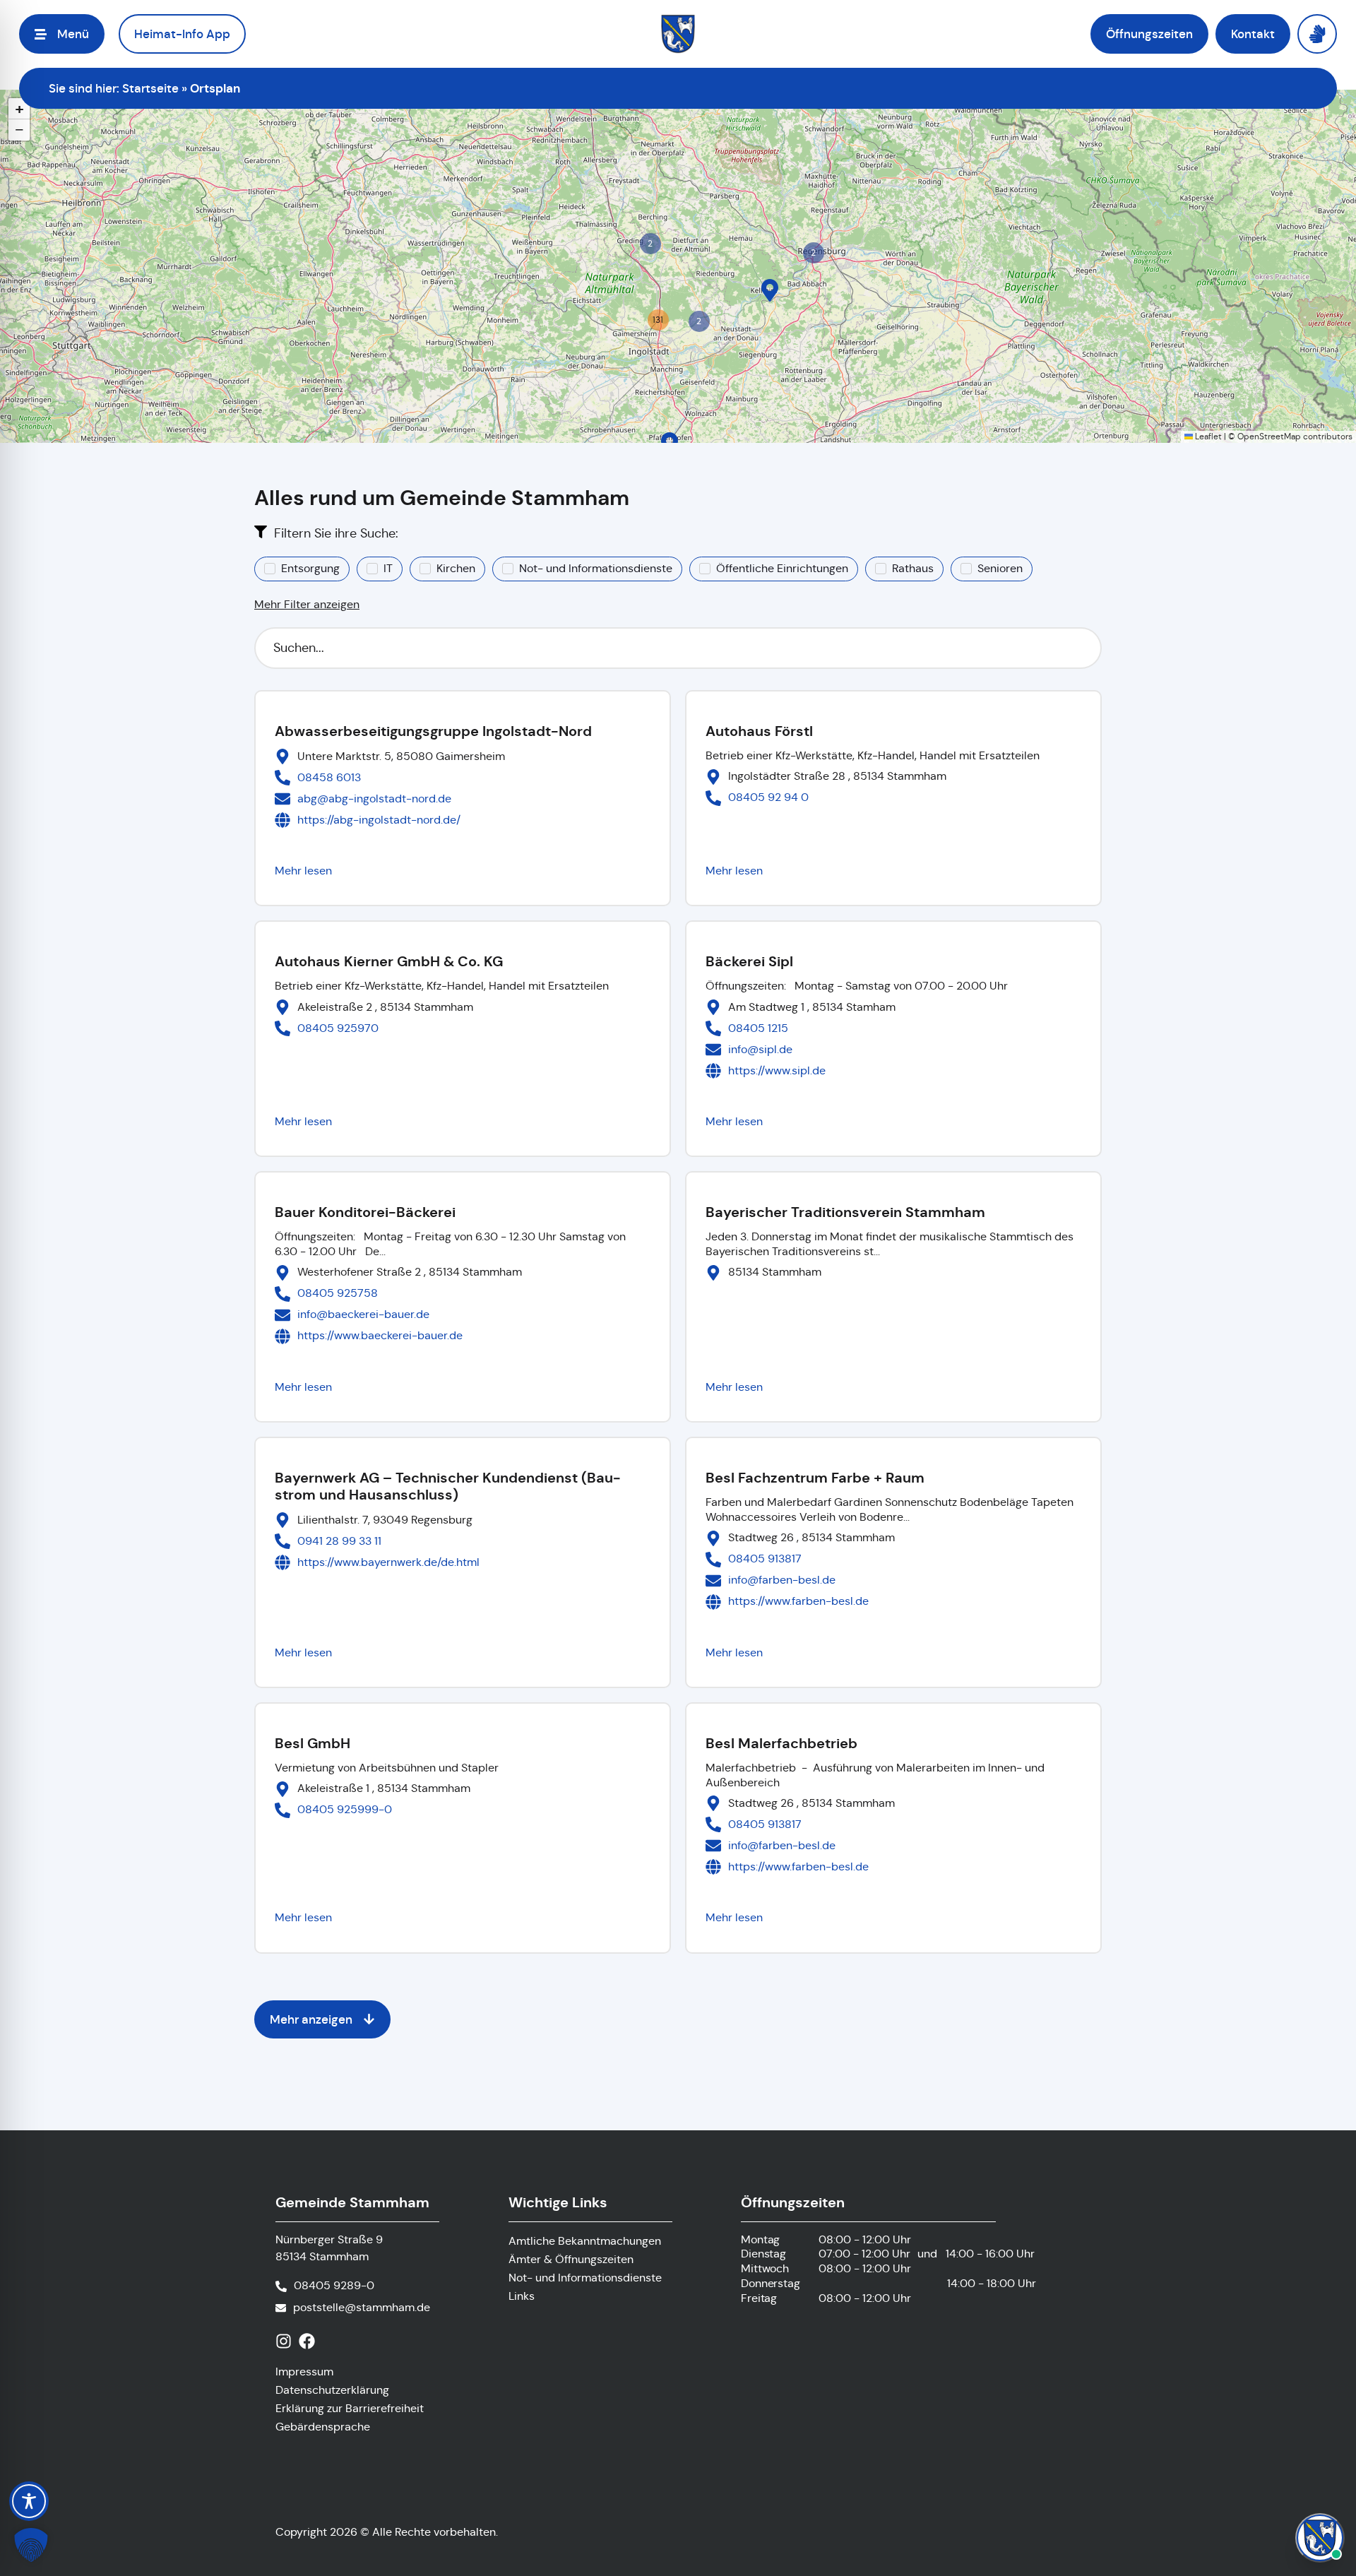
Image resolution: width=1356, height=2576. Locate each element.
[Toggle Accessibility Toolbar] (29, 2501)
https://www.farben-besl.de (798, 1601)
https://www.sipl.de (777, 1070)
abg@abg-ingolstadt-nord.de (374, 799)
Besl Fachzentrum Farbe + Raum (815, 1478)
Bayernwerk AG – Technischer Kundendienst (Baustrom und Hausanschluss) (448, 1486)
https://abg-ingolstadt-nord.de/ (379, 820)
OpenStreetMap (1269, 436)
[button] (770, 290)
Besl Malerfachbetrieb (781, 1743)
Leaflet (1207, 436)
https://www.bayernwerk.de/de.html (388, 1562)
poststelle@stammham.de (362, 2307)
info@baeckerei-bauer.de (363, 1314)
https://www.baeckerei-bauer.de (380, 1335)
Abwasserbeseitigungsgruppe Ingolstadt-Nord (433, 731)
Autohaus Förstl (759, 731)
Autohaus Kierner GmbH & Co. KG (389, 961)
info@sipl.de (760, 1049)
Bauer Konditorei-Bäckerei (365, 1212)
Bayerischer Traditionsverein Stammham (845, 1212)
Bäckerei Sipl (749, 961)
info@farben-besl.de (782, 1580)
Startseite (150, 88)
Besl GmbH (313, 1743)
